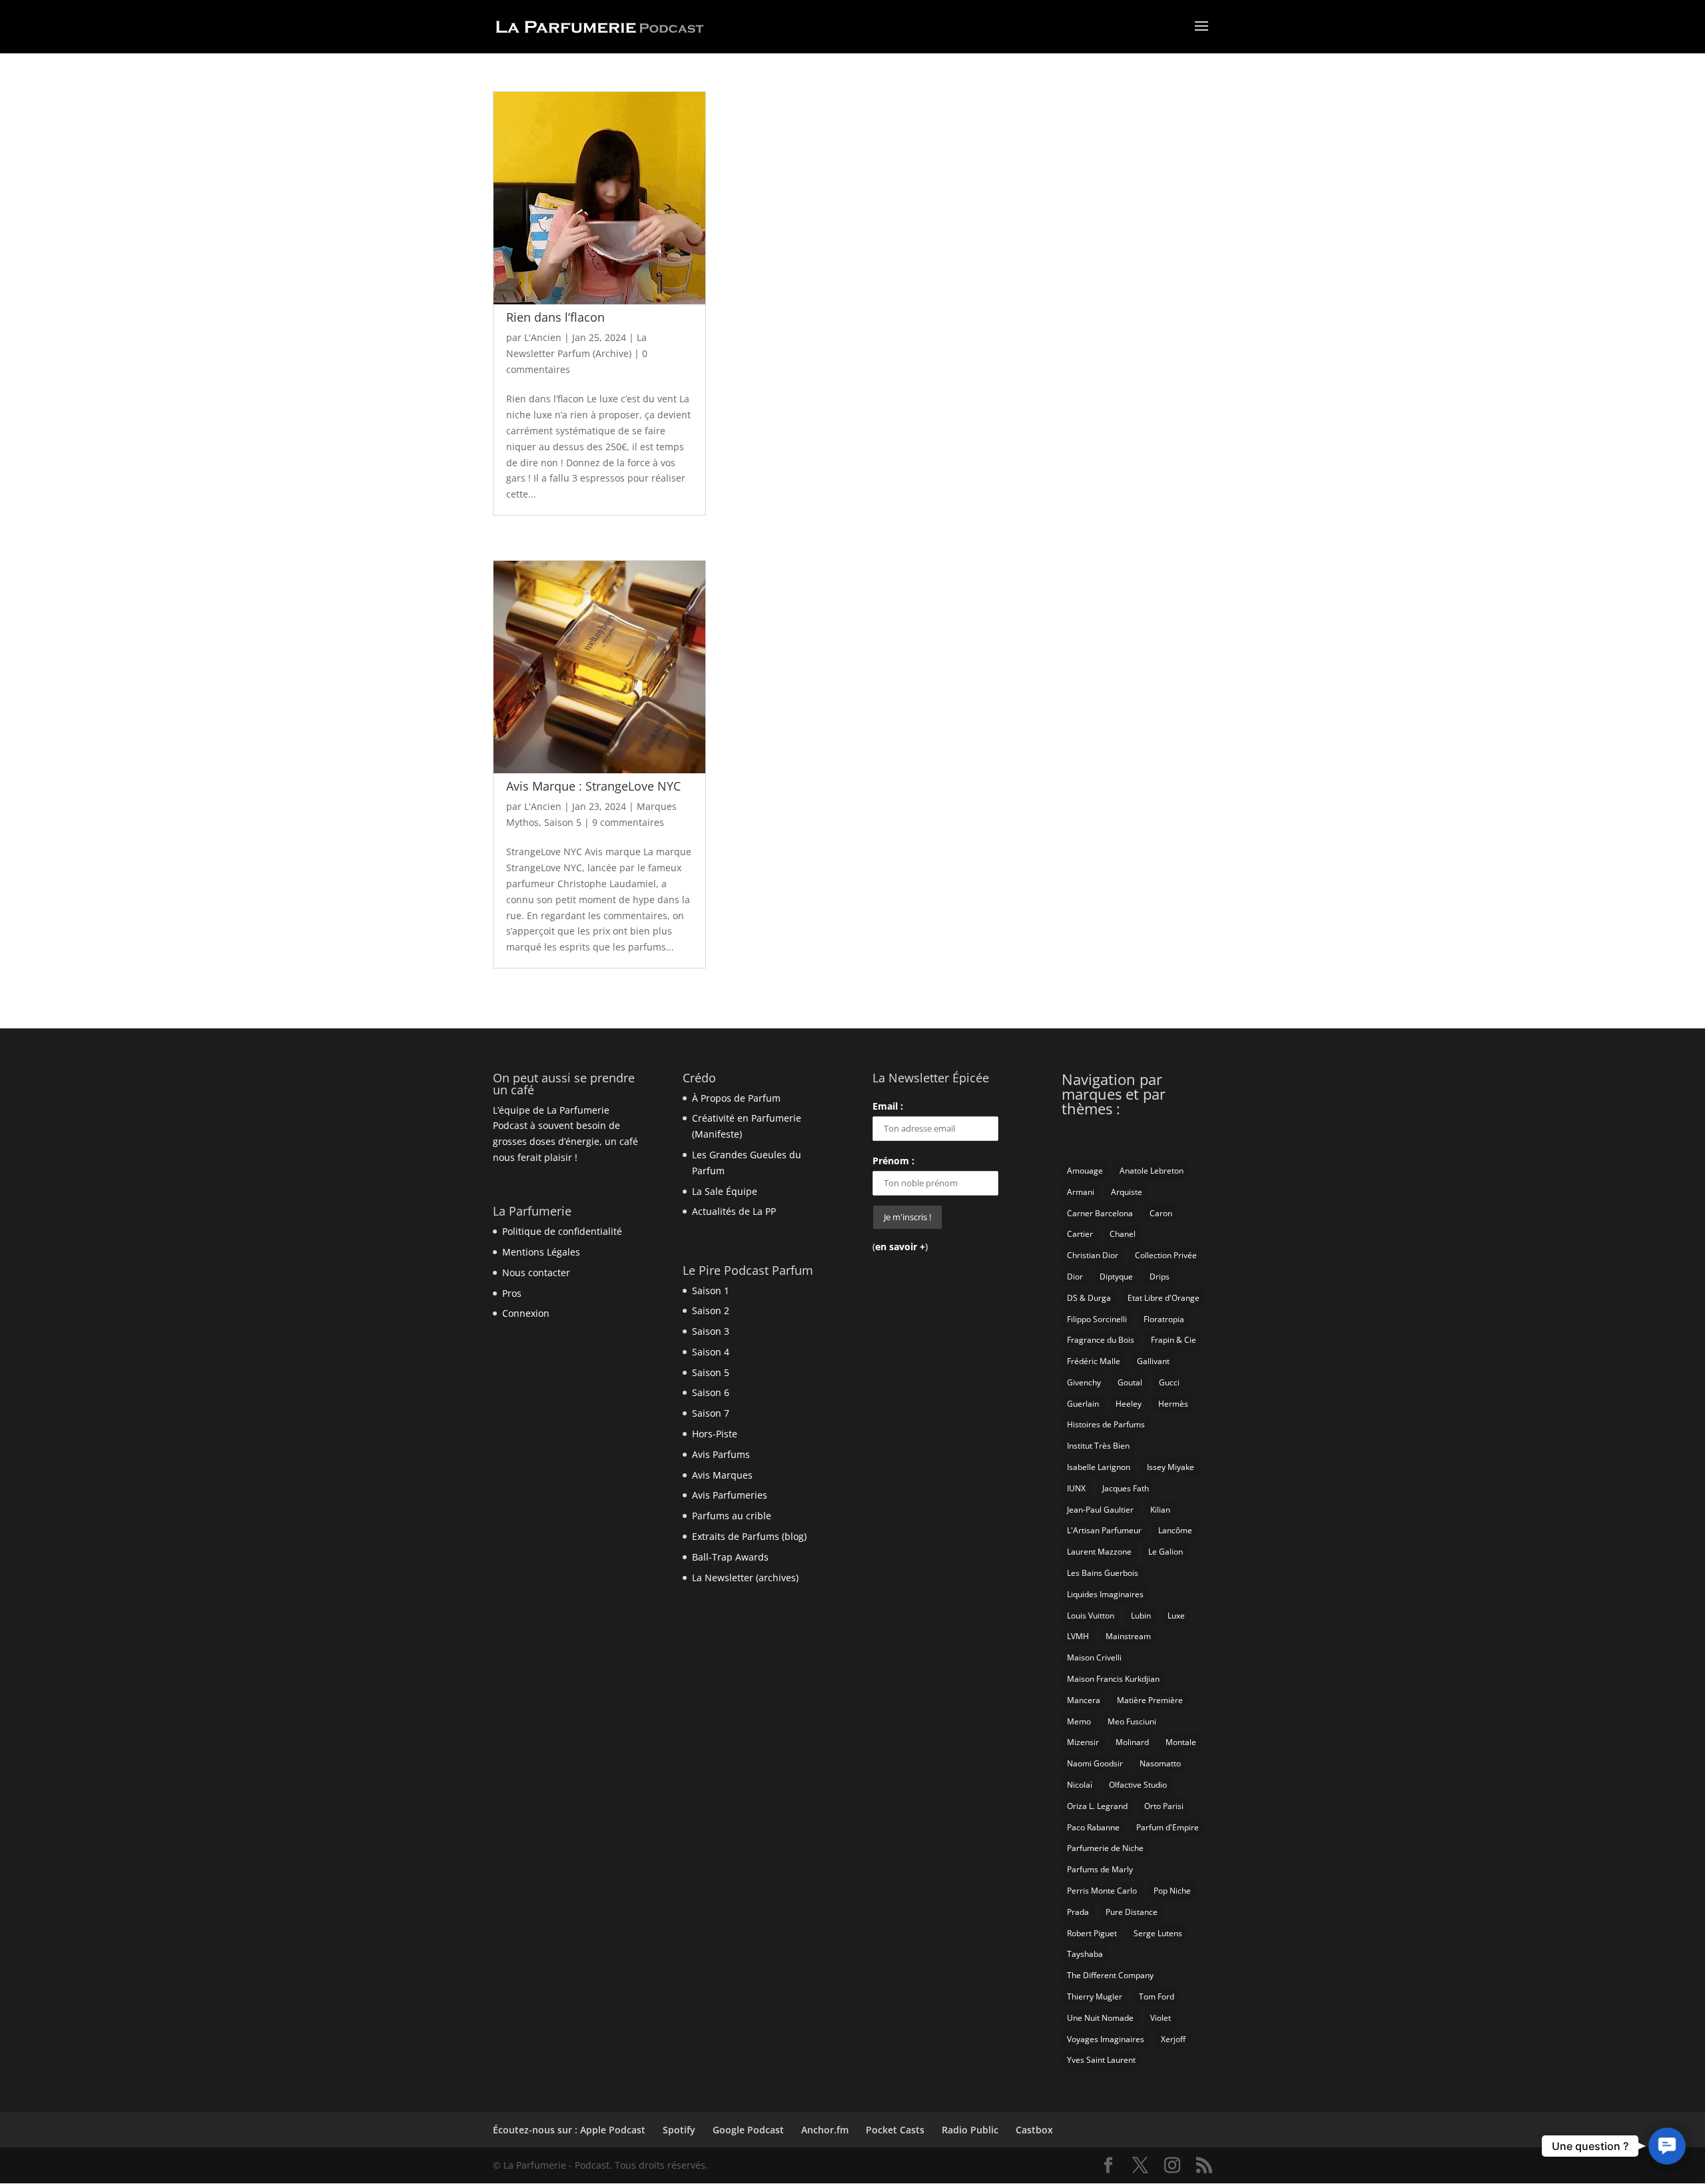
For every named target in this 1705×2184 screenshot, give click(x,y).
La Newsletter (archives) (745, 1578)
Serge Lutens (1158, 1933)
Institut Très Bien (1098, 1446)
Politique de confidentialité (562, 1231)
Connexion (526, 1313)
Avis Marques (722, 1475)
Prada (1078, 1912)
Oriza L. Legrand (1097, 1806)
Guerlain (1083, 1404)
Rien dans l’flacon (555, 317)
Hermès (1173, 1404)
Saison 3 (711, 1331)
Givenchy (1084, 1382)
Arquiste (1127, 1192)
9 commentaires (628, 822)
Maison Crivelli (1094, 1657)
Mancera (1084, 1700)
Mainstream (1128, 1636)
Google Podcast (748, 2130)
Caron (1161, 1213)
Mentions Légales (541, 1252)
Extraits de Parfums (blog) (749, 1536)
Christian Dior (1093, 1255)
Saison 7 (711, 1413)
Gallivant (1153, 1361)
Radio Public (970, 2130)
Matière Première (1150, 1700)
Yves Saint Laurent (1101, 2060)
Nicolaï (1080, 1785)
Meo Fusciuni (1132, 1721)
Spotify (679, 2130)
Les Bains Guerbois (1103, 1573)
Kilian (1160, 1510)
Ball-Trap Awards (730, 1557)
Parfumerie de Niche (1105, 1848)
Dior (1075, 1276)
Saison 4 (711, 1352)
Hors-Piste (715, 1434)
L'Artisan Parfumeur (1104, 1530)
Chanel (1123, 1234)
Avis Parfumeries (730, 1495)
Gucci (1169, 1382)
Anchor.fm (825, 2130)
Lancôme (1175, 1530)
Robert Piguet (1092, 1933)
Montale (1181, 1742)
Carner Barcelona (1100, 1213)
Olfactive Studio (1138, 1785)
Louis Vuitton (1091, 1616)
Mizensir (1083, 1742)
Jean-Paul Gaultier (1100, 1510)
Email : (888, 1106)
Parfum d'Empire (1168, 1827)
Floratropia (1164, 1319)
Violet (1161, 2018)
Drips (1160, 1276)
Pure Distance (1132, 1912)
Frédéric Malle (1094, 1361)
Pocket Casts (895, 2130)
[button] (1667, 2146)
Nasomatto (1160, 1763)
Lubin (1141, 1616)
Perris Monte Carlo (1102, 1891)
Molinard (1132, 1742)
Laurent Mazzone (1099, 1552)
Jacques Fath (1126, 1488)
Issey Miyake (1171, 1467)
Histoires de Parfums (1106, 1424)
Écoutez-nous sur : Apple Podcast (569, 2130)
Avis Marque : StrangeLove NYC (593, 786)
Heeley (1129, 1404)
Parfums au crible (732, 1516)
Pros (512, 1293)
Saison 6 (711, 1392)
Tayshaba (1085, 1954)
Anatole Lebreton (1152, 1171)
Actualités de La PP (734, 1211)
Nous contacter (536, 1273)
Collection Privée (1166, 1255)
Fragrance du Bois (1101, 1340)
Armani (1081, 1192)
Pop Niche (1172, 1891)
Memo (1079, 1721)
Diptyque (1116, 1276)
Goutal (1130, 1382)
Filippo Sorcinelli (1097, 1319)
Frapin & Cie (1174, 1340)
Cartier (1080, 1234)
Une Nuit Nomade (1100, 2018)
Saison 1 (711, 1290)
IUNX (1076, 1488)
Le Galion (1166, 1552)
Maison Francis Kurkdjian (1113, 1679)
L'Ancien (543, 337)
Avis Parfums (721, 1454)
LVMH (1078, 1636)
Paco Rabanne (1093, 1827)
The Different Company (1110, 1975)
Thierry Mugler (1095, 1997)
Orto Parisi (1164, 1806)
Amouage (1085, 1171)
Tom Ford (1157, 1997)
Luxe (1176, 1616)
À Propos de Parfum (736, 1098)
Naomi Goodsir (1095, 1763)
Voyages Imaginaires (1106, 2039)
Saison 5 (563, 822)
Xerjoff (1173, 2039)
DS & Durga (1089, 1298)
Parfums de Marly (1100, 1869)
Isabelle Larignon (1099, 1467)
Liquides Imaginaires (1105, 1594)
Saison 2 (711, 1310)
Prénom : (893, 1161)
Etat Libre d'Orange (1164, 1298)
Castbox (1034, 2130)
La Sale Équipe (725, 1191)
